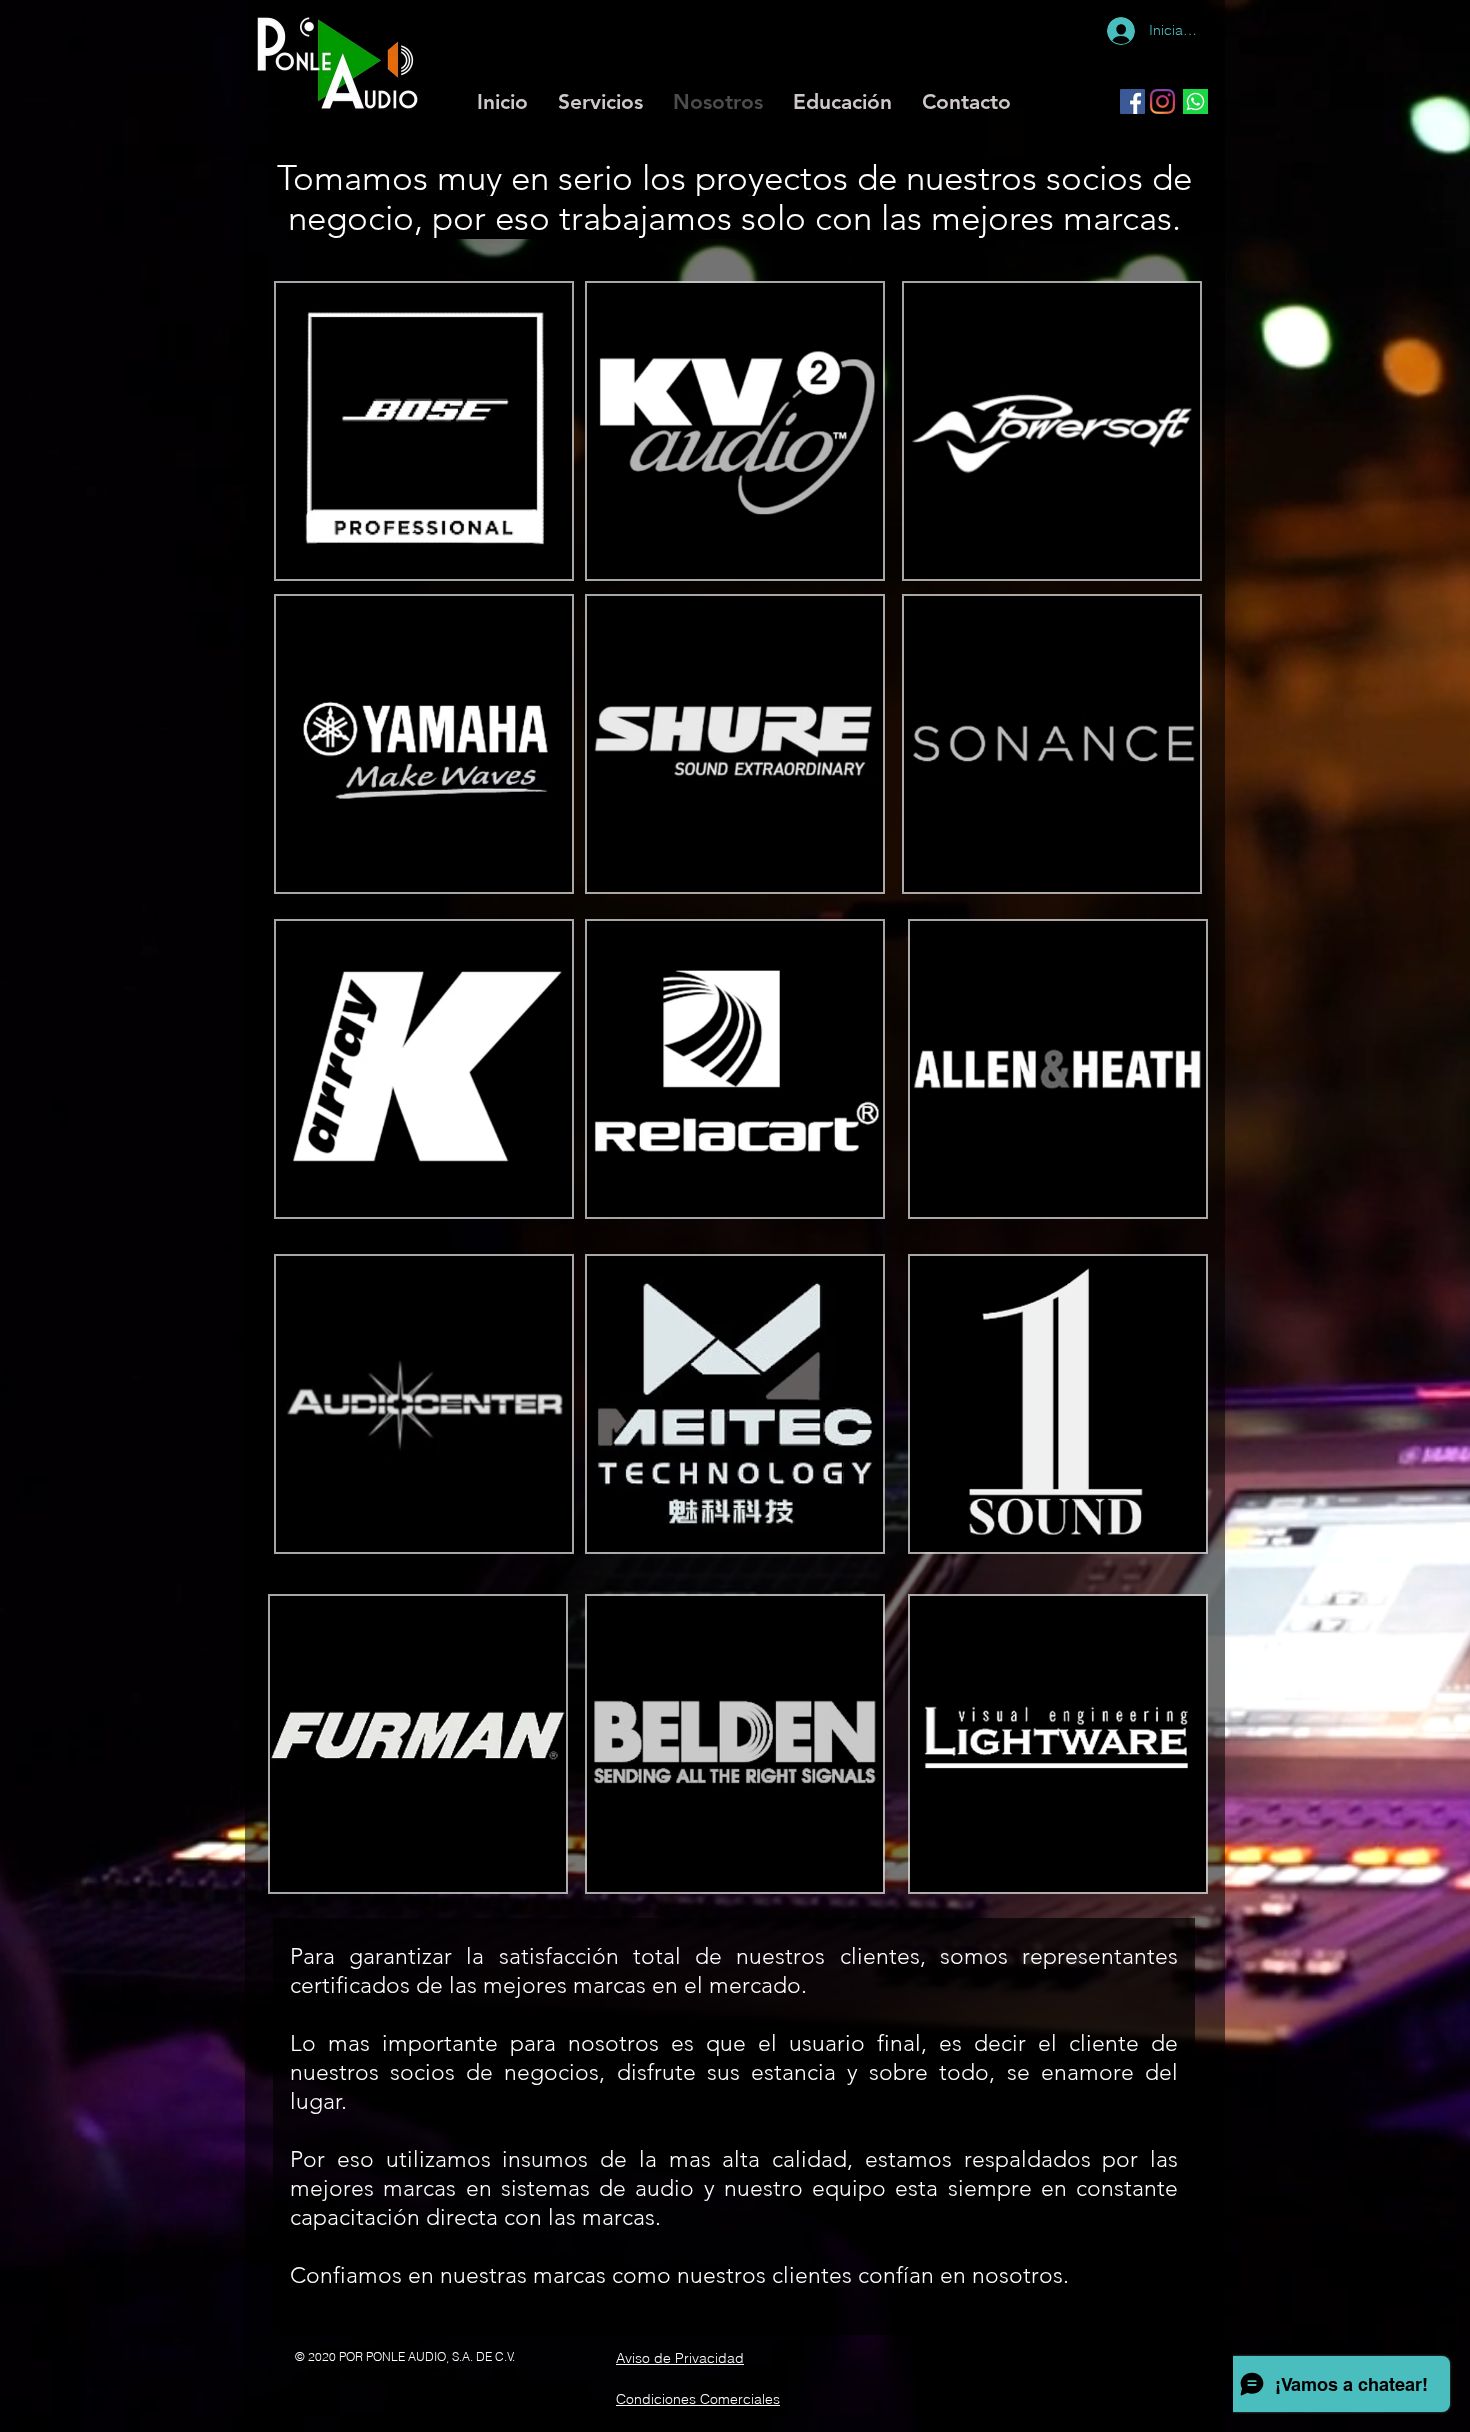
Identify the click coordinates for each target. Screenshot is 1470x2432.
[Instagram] (1162, 101)
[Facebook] (1132, 101)
